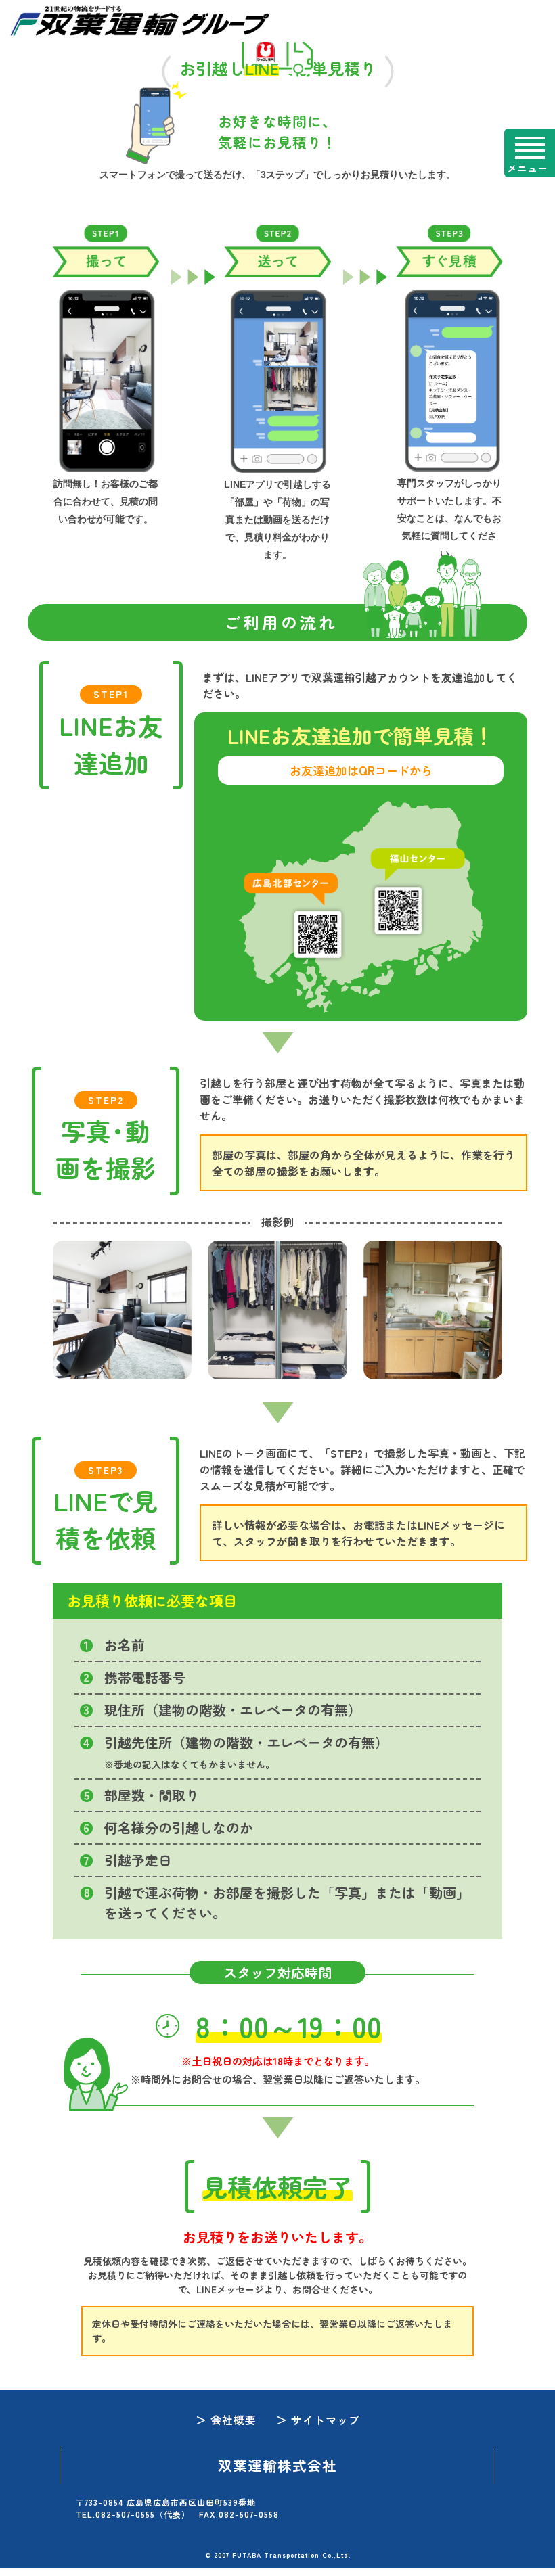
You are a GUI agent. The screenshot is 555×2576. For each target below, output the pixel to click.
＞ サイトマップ (318, 2420)
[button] (530, 153)
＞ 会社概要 (226, 2420)
